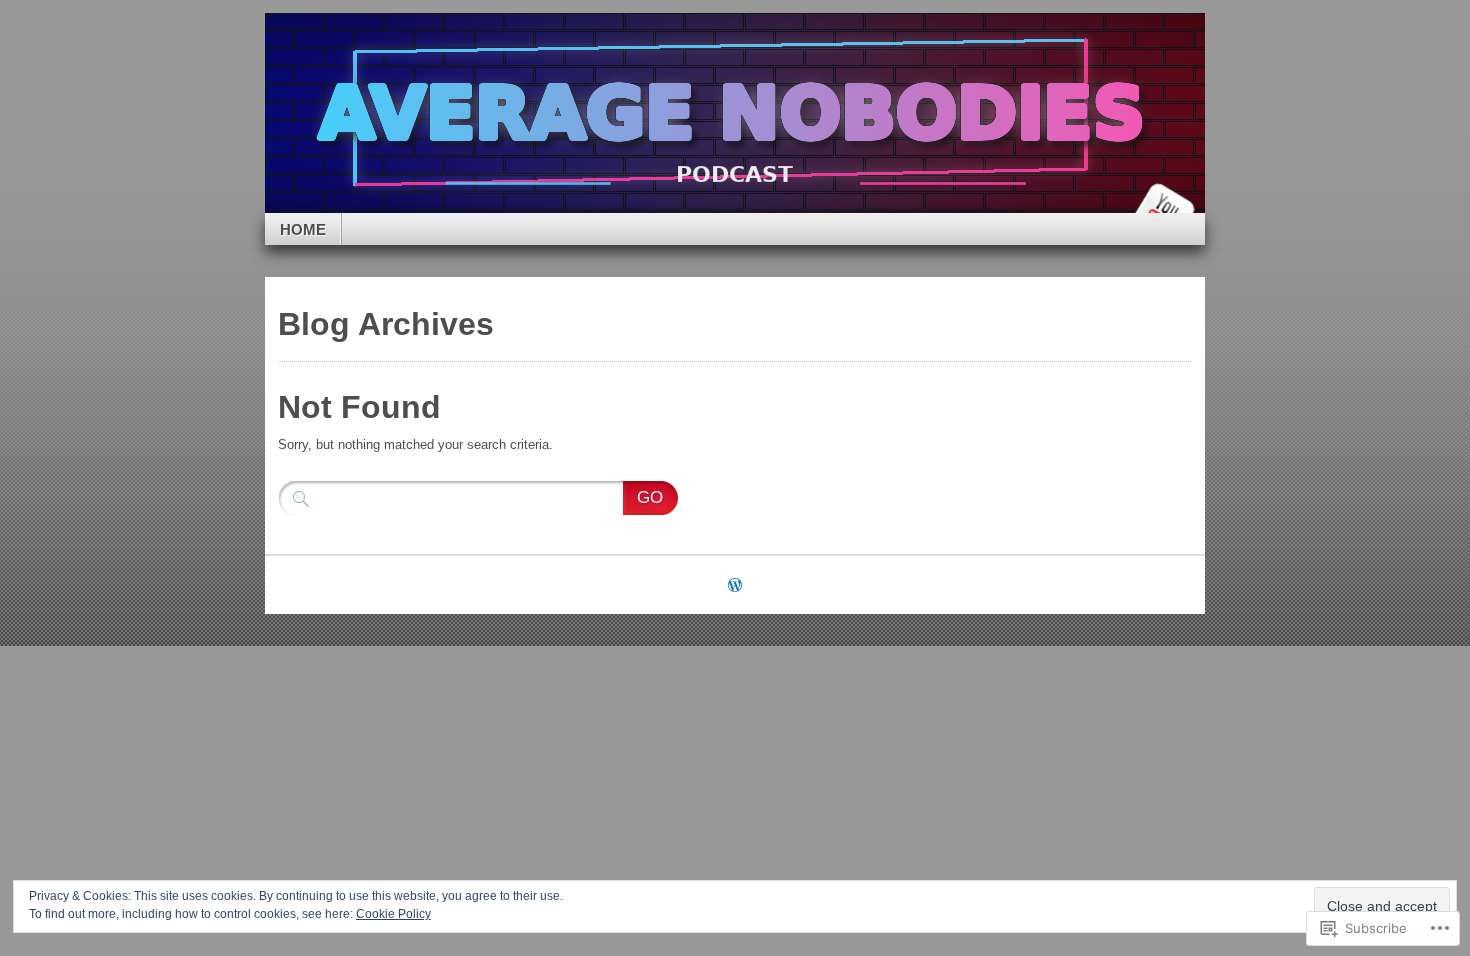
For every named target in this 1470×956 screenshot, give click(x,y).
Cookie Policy (393, 914)
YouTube (1163, 205)
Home (303, 229)
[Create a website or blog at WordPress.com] (735, 586)
